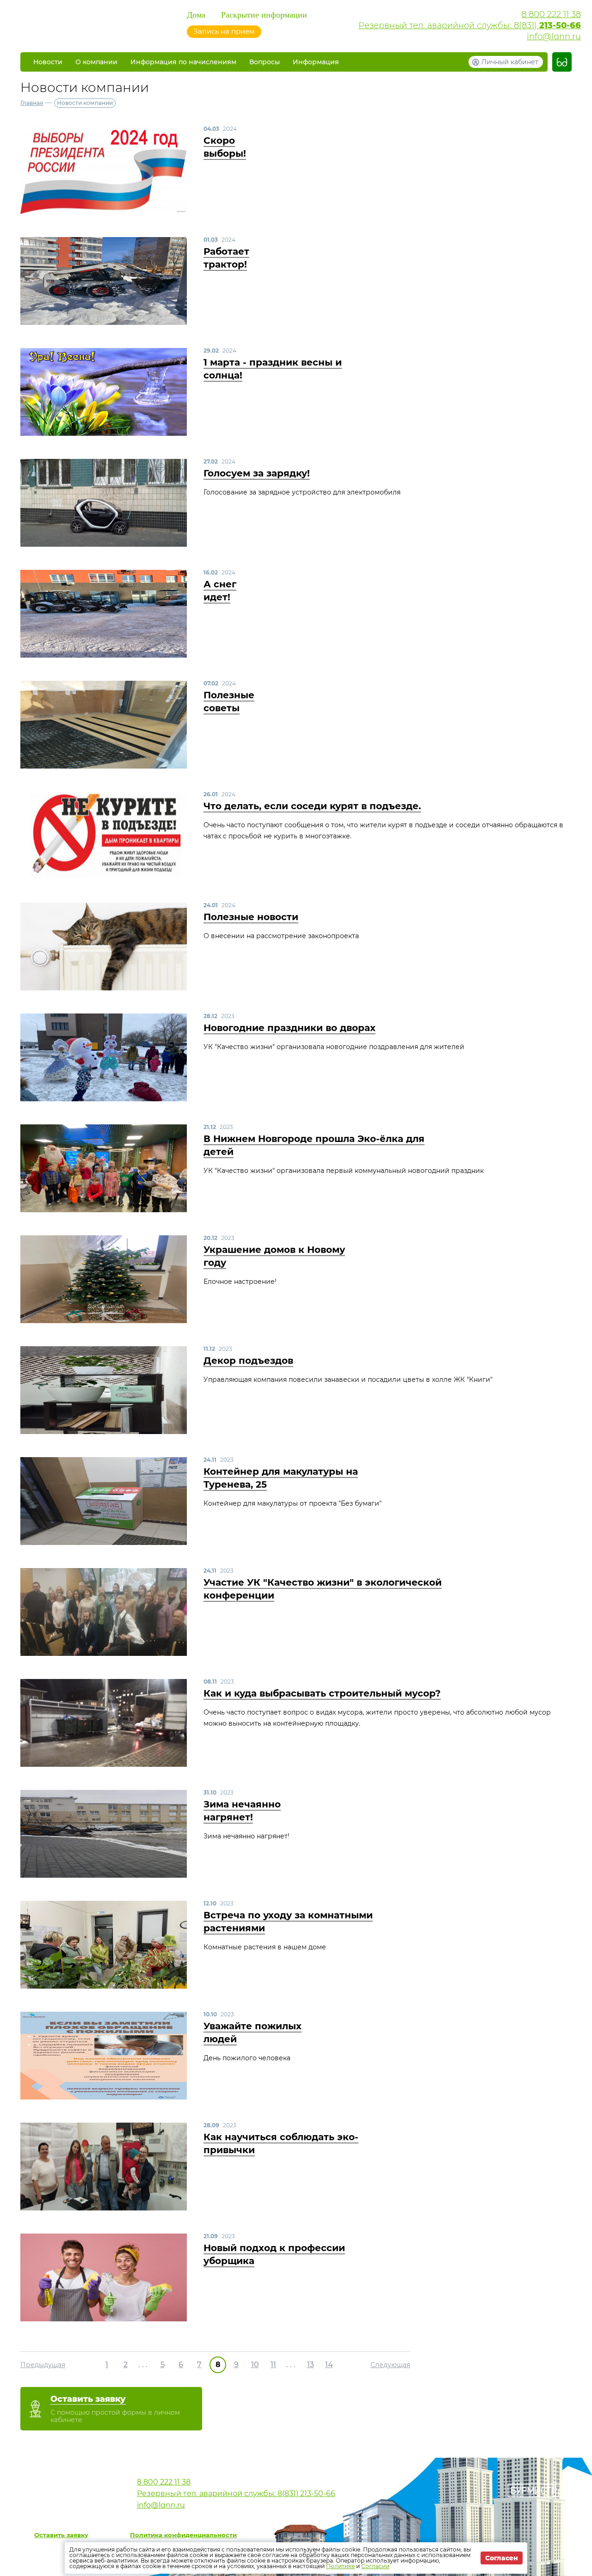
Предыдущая (43, 2365)
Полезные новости (251, 917)
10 (255, 2365)
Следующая (390, 2365)
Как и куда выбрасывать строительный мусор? (322, 1693)
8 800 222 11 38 (551, 14)
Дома (196, 15)
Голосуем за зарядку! (257, 473)
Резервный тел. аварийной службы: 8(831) (470, 25)
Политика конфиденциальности (183, 2535)
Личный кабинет (510, 62)
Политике (340, 2566)
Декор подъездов (248, 1361)
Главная (32, 103)
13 (311, 2365)
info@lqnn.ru (554, 37)
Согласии (375, 2566)
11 (273, 2365)
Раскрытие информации (264, 15)
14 (329, 2365)
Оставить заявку (61, 2535)
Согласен (502, 2558)
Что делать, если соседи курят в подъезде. (312, 806)
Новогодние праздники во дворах (290, 1028)
